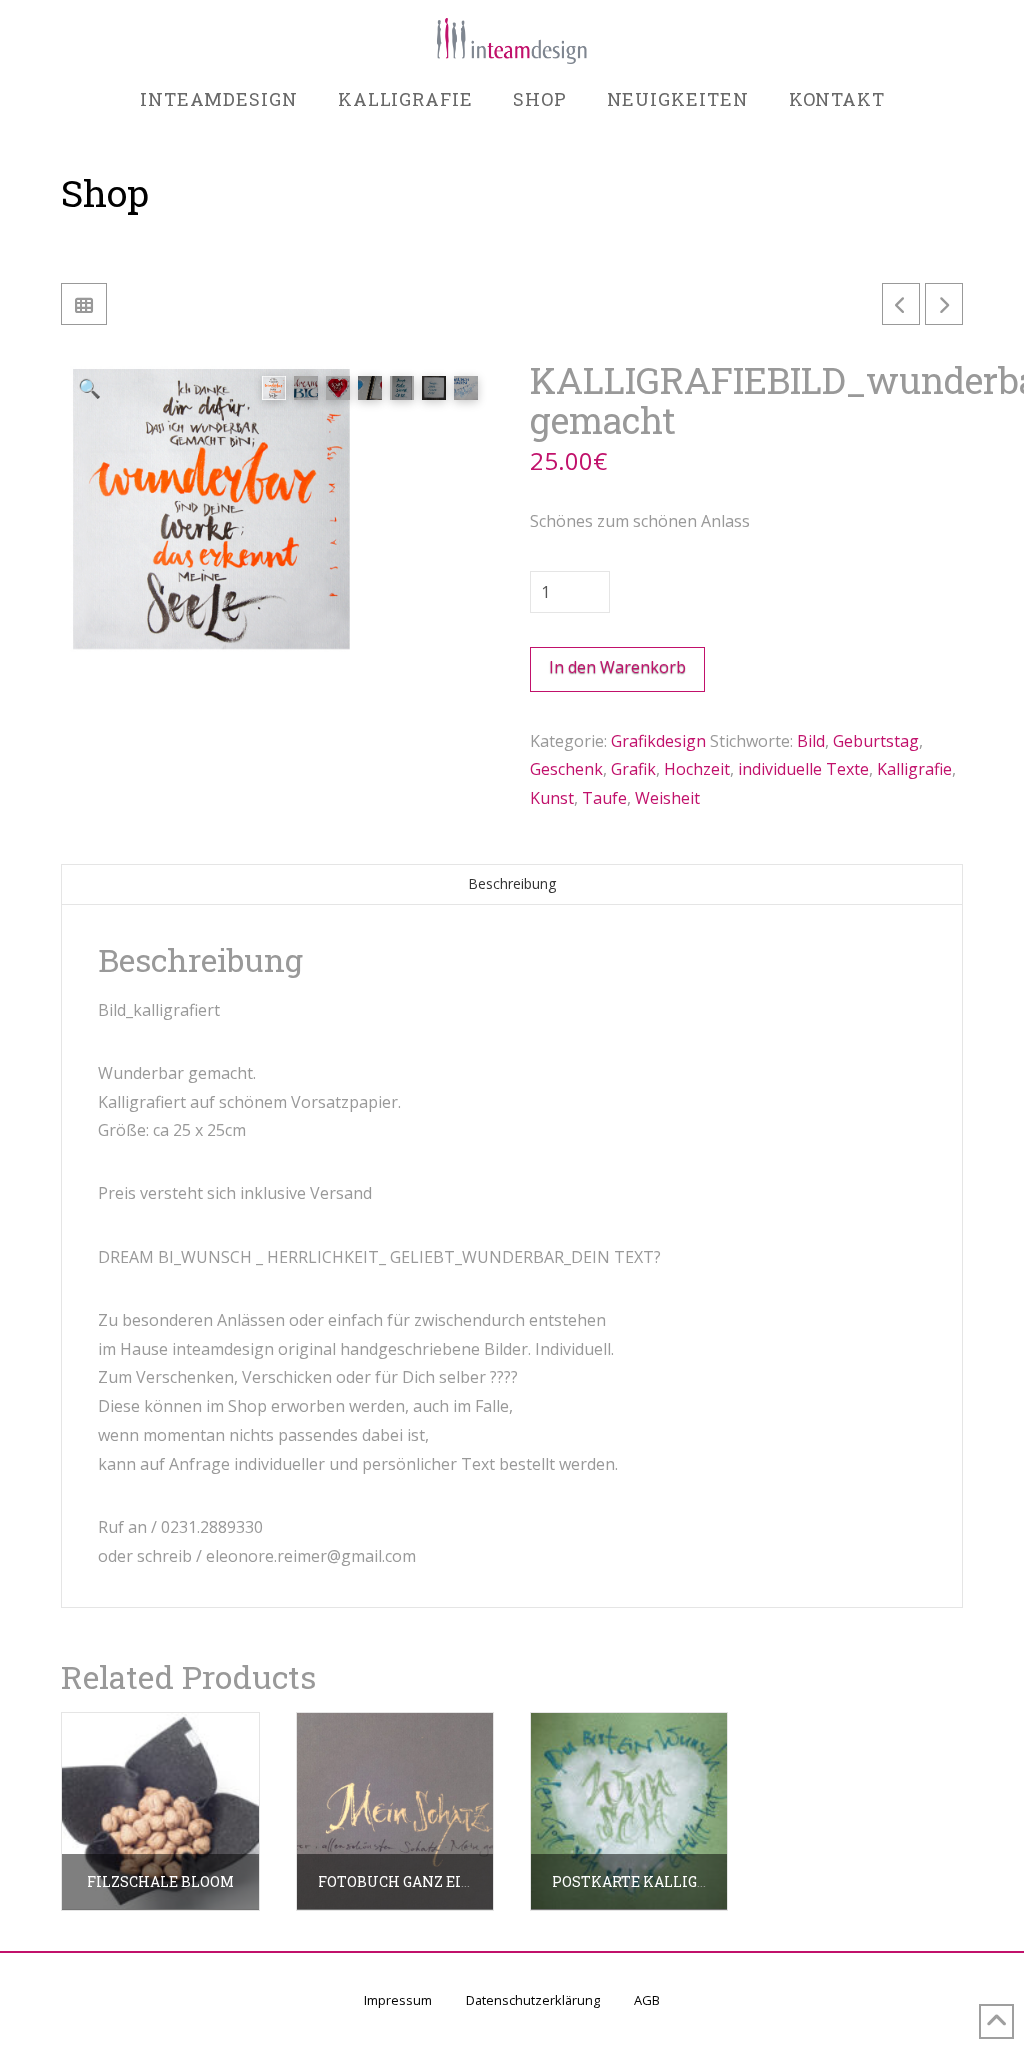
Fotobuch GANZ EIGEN (404, 1881)
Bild (811, 741)
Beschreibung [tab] (512, 883)
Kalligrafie (914, 769)
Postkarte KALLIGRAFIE (646, 1881)
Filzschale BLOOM (160, 1881)
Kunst (552, 798)
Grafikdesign (658, 741)
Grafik (633, 769)
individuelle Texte (803, 769)
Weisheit (667, 798)
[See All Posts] (84, 304)
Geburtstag (876, 741)
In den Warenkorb (617, 667)
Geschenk (566, 769)
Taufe (604, 798)
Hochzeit (697, 769)
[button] (88, 387)
